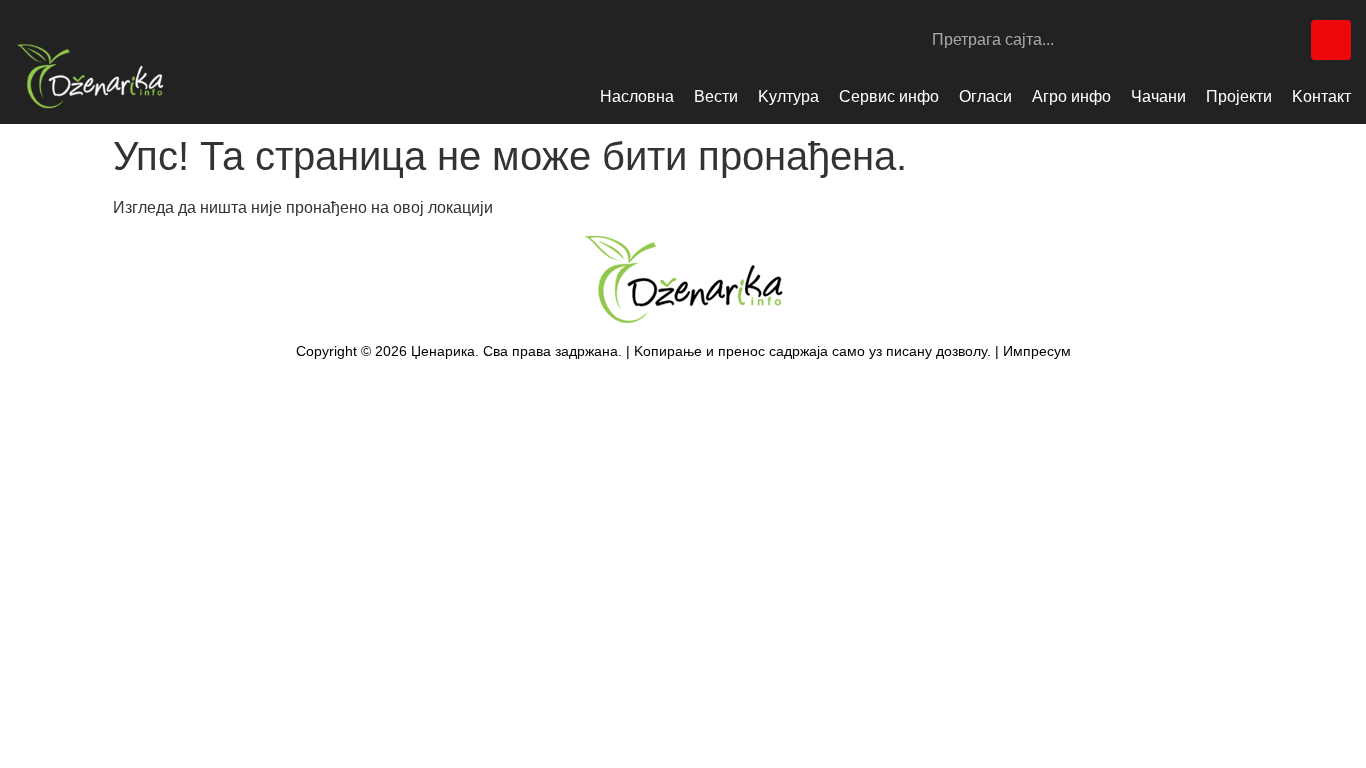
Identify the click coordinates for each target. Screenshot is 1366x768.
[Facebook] (1196, 40)
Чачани (1158, 96)
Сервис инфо (889, 96)
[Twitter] (1286, 40)
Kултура (788, 96)
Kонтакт (1321, 96)
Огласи (985, 96)
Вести (716, 96)
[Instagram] (1241, 40)
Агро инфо (1071, 96)
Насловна (637, 96)
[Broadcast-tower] (1331, 40)
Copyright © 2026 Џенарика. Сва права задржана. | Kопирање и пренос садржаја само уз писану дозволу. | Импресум (683, 351)
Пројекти (1239, 96)
